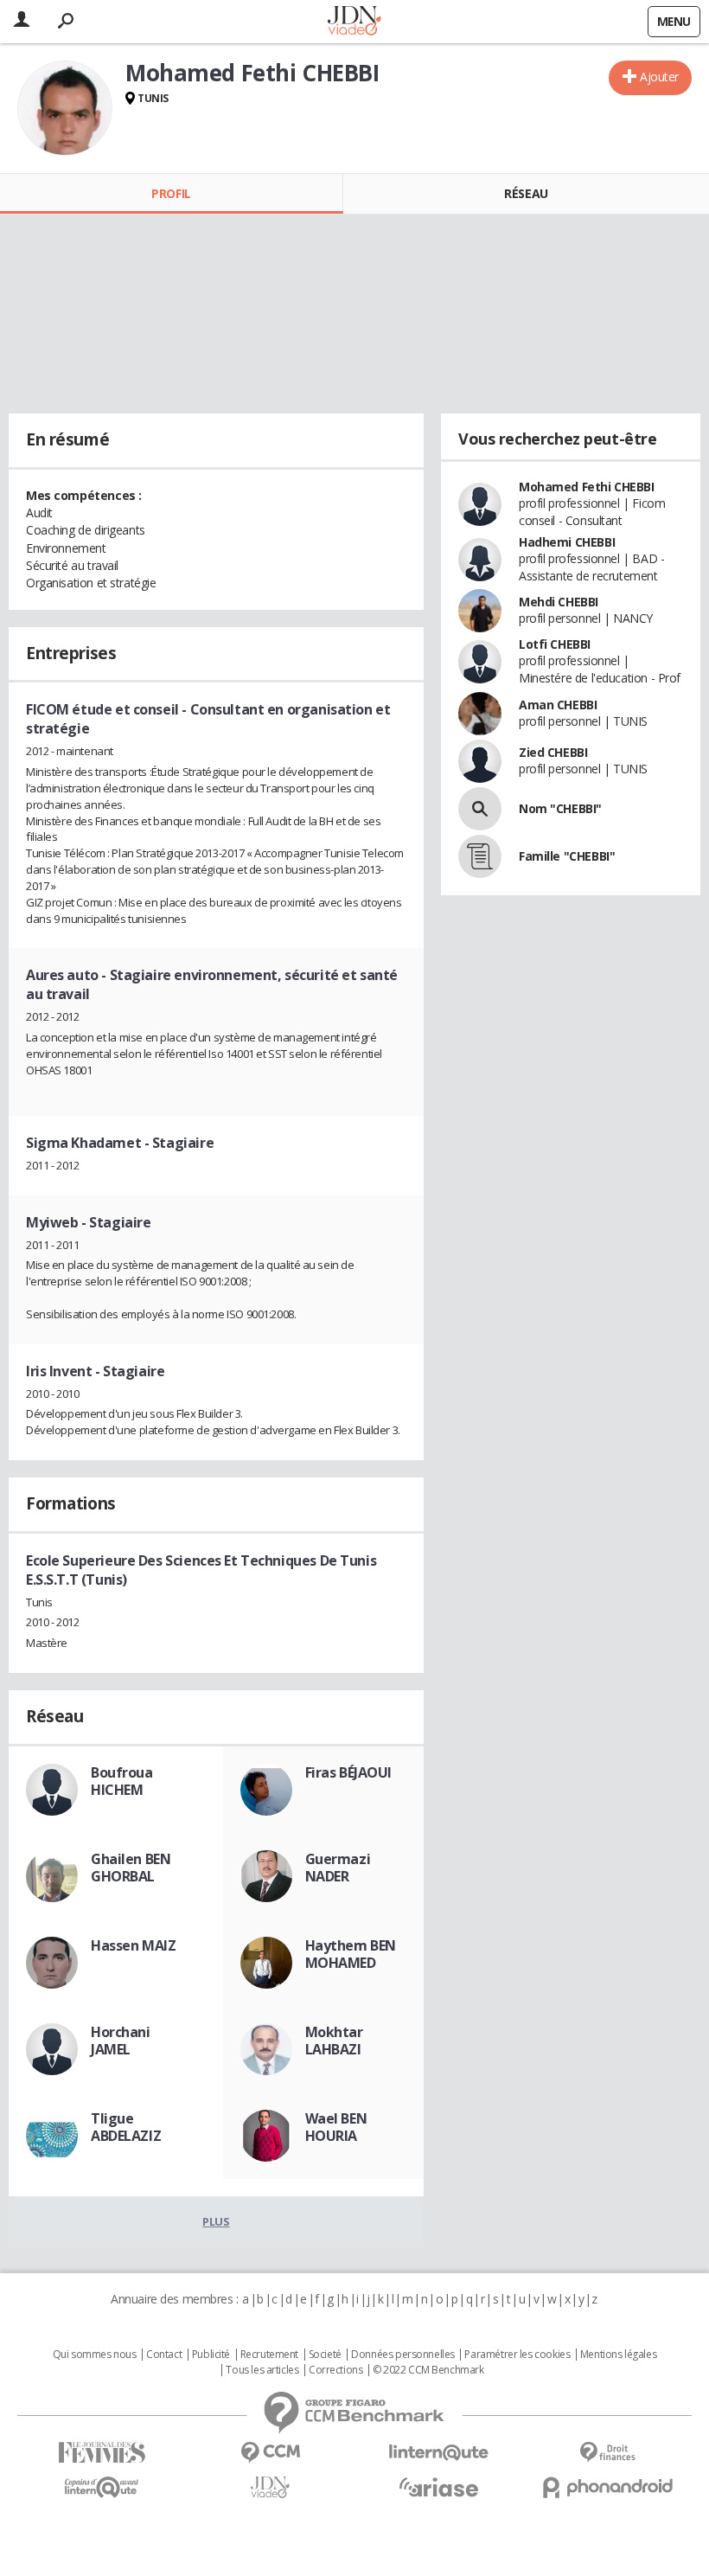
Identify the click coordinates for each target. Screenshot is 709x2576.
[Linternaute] (439, 2453)
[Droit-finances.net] (607, 2453)
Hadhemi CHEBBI (567, 542)
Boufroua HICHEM (122, 1781)
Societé (325, 2355)
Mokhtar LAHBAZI (334, 2041)
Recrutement (269, 2355)
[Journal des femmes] (102, 2453)
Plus (216, 2221)
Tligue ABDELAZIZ (126, 2127)
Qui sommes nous (95, 2355)
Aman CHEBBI (558, 705)
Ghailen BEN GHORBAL (131, 1868)
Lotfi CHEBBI (555, 644)
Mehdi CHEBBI (559, 602)
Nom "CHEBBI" (560, 808)
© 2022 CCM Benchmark (428, 2370)
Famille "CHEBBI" (567, 856)
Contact (164, 2355)
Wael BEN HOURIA (336, 2127)
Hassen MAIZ (133, 1945)
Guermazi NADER (338, 1868)
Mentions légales (618, 2355)
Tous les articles (262, 2370)
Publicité (211, 2355)
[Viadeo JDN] (270, 2487)
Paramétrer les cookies (517, 2355)
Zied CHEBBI (553, 752)
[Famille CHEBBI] (480, 856)
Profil (171, 193)
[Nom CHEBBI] (480, 809)
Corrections (335, 2370)
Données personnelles (403, 2355)
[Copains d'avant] (102, 2487)
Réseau (526, 193)
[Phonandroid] (607, 2487)
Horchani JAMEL (121, 2041)
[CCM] (270, 2453)
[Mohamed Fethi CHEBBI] (65, 108)
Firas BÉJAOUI (349, 1772)
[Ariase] (439, 2487)
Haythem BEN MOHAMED (351, 1954)
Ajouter (659, 77)
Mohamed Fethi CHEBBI (587, 487)
